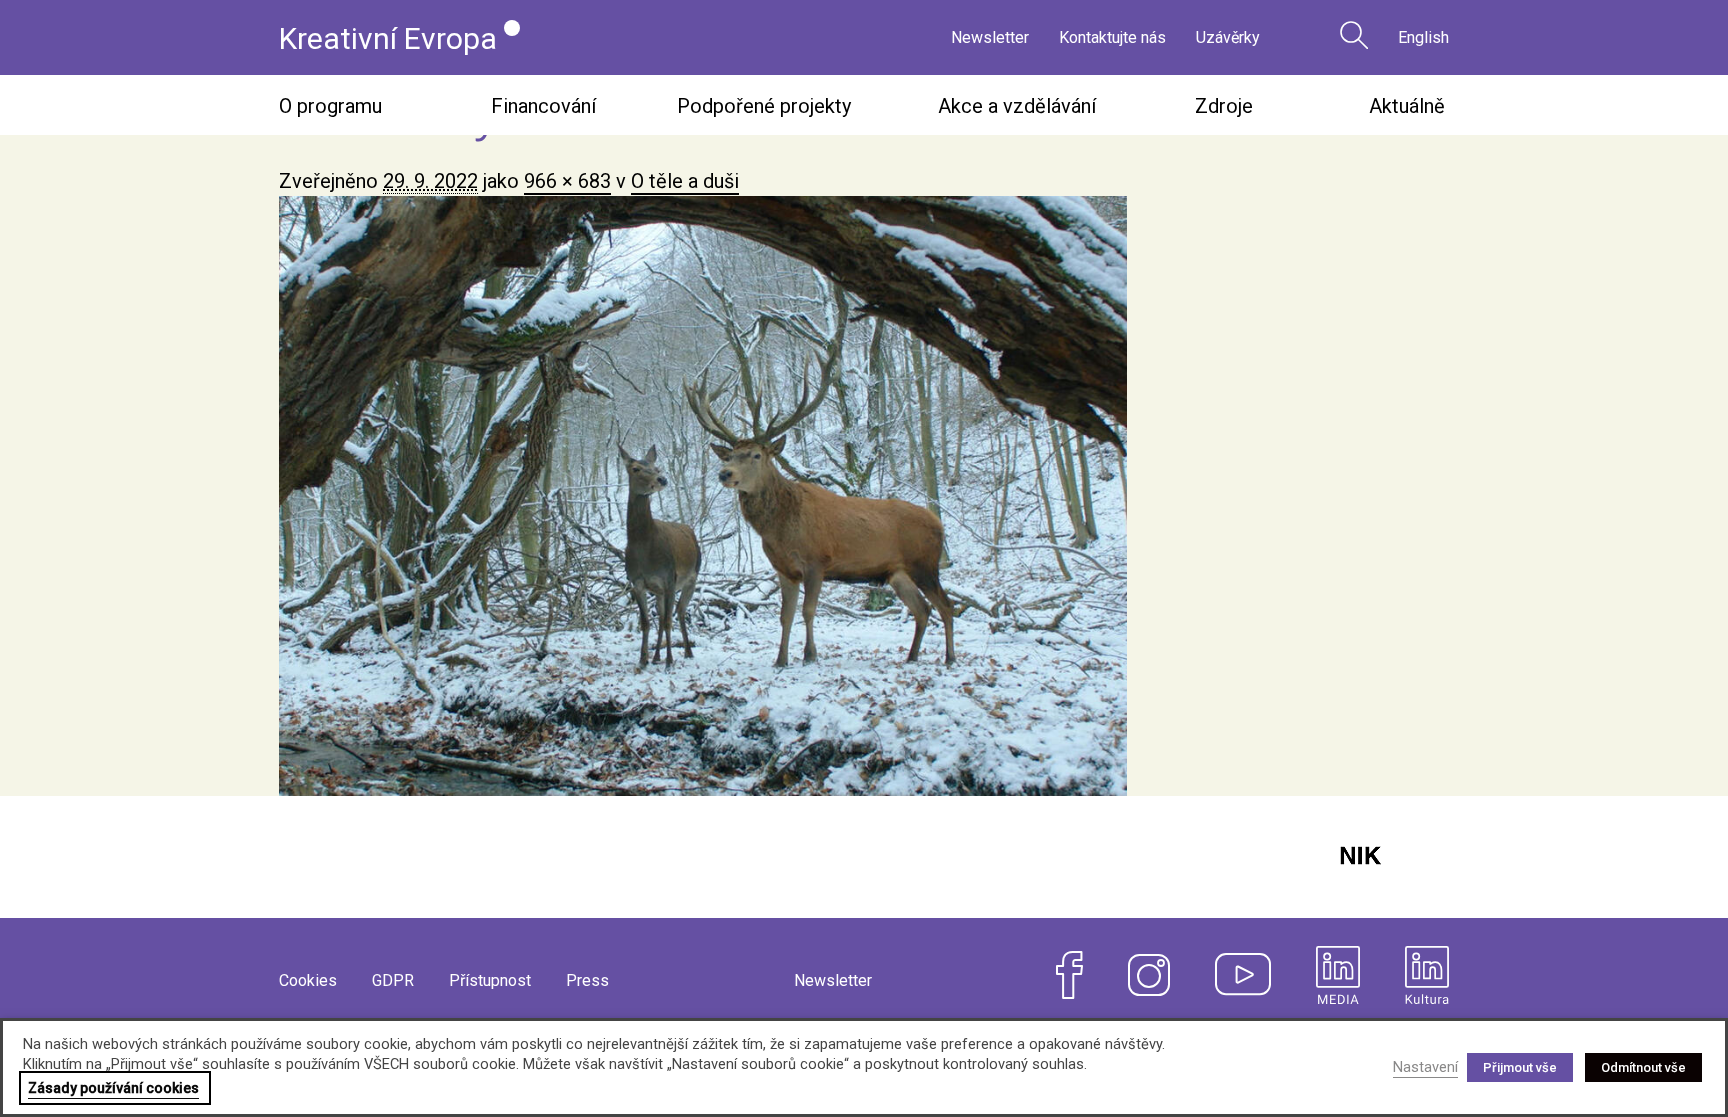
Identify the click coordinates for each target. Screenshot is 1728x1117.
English (1423, 37)
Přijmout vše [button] (1520, 1067)
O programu (330, 106)
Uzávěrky (1228, 37)
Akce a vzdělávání (1017, 106)
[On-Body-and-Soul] (864, 496)
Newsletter (990, 37)
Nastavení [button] (1425, 1067)
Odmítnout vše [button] (1643, 1067)
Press (587, 980)
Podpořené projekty (764, 106)
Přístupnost (490, 980)
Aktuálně (1407, 106)
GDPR (393, 980)
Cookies (308, 980)
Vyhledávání (1354, 35)
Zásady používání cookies (113, 1088)
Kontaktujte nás (1112, 37)
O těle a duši (685, 181)
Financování (543, 106)
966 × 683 (567, 181)
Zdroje (1224, 106)
